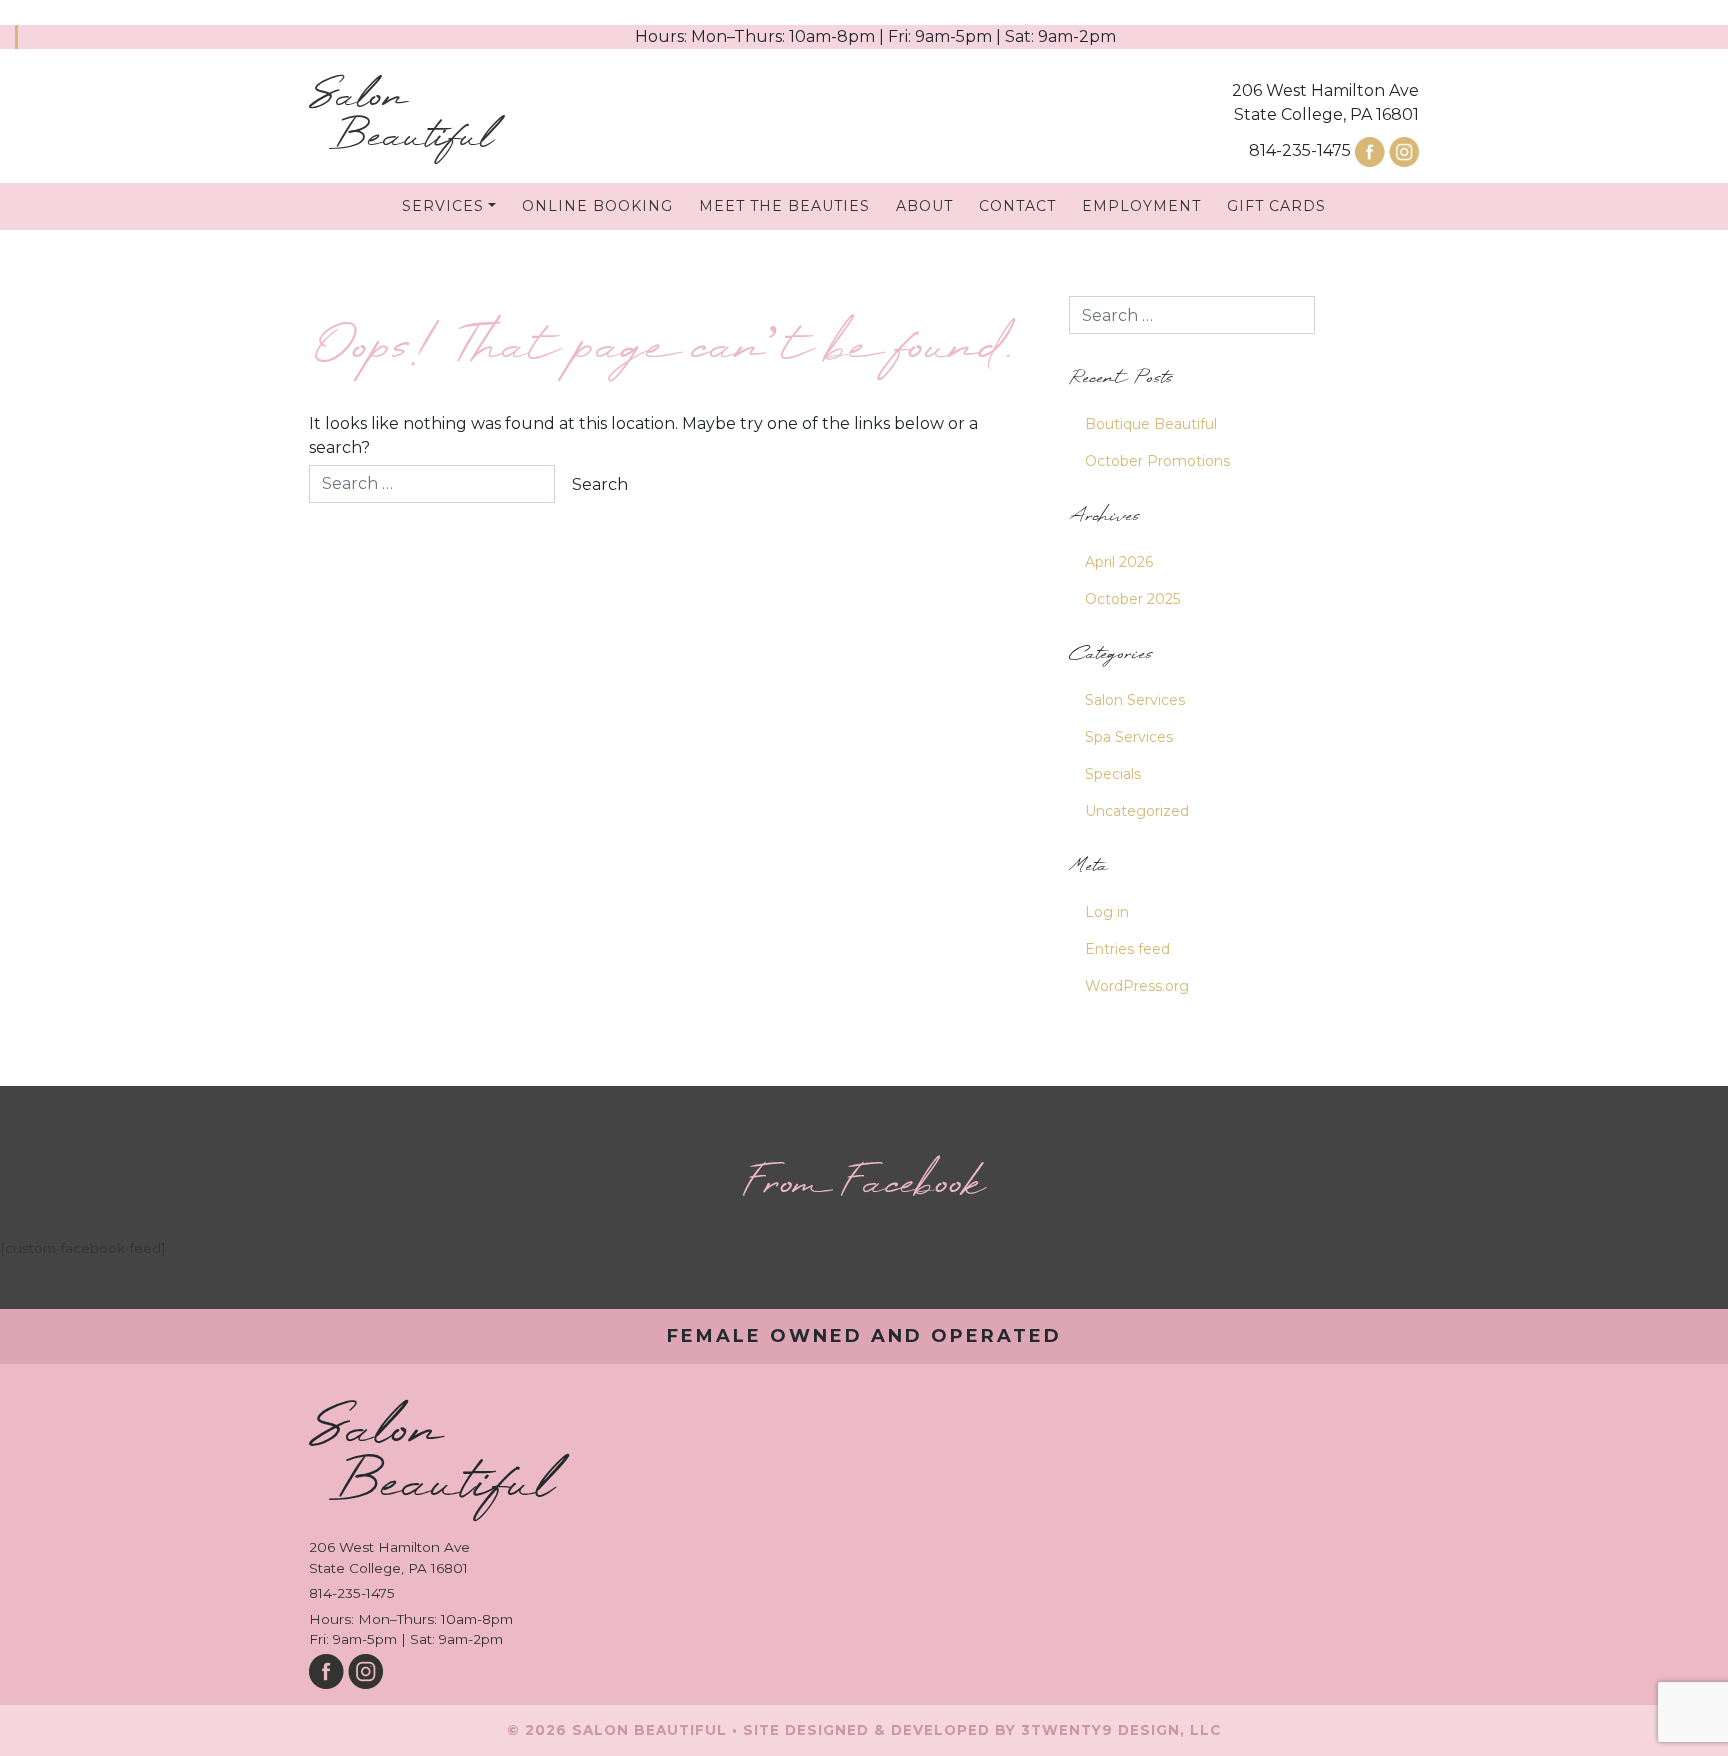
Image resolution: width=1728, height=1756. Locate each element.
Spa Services (1129, 737)
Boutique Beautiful (1151, 424)
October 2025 (1132, 599)
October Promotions (1157, 461)
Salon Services (1135, 700)
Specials (1113, 774)
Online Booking (597, 206)
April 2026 (1119, 562)
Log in (1107, 912)
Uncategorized (1137, 811)
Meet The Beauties (784, 206)
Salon (401, 117)
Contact (1017, 206)
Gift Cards (1276, 206)
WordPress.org (1137, 986)
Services (443, 206)
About (924, 206)
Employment (1141, 206)
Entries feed (1127, 949)
